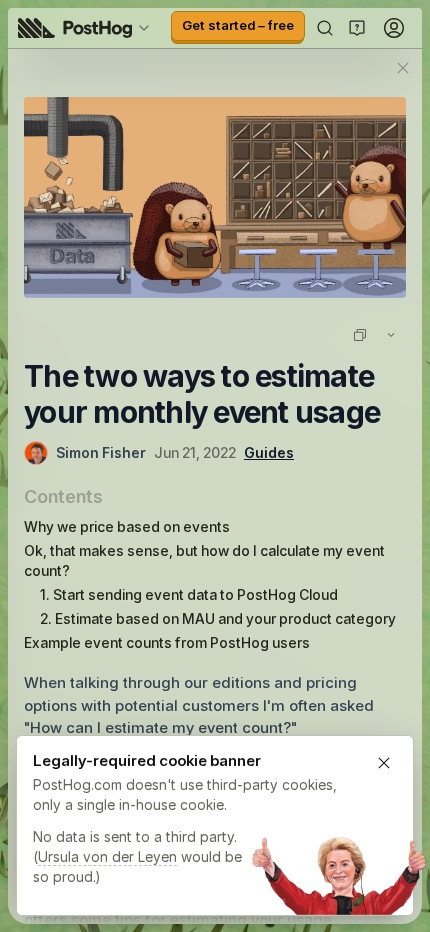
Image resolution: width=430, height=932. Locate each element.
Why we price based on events (127, 526)
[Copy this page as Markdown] (360, 335)
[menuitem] (87, 28)
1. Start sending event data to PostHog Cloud (189, 594)
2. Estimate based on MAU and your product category (218, 618)
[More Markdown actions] (391, 335)
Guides (269, 452)
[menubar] (87, 28)
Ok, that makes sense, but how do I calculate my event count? (204, 560)
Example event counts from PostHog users (167, 642)
